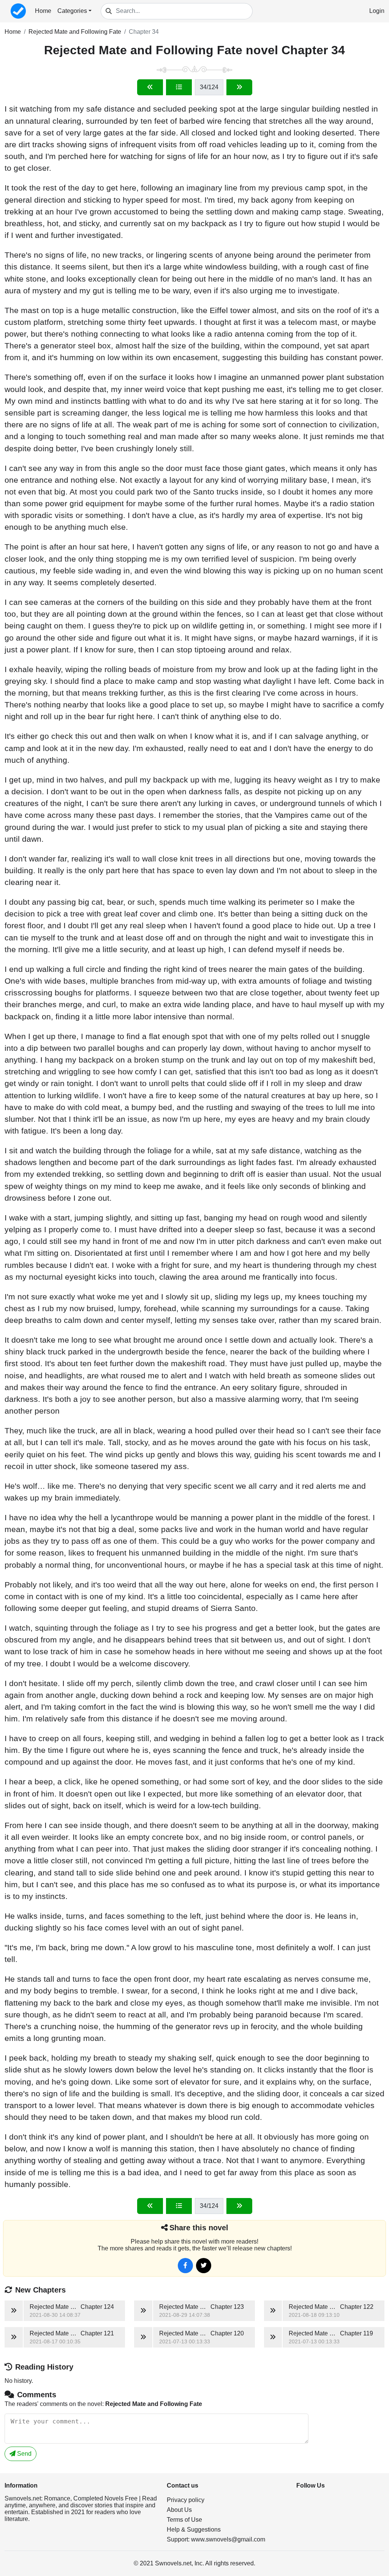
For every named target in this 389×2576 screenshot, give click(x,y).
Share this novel (199, 2228)
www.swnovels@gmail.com (228, 2539)
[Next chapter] (239, 87)
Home (43, 11)
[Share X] (204, 2266)
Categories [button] (72, 11)
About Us (179, 2510)
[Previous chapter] (150, 87)
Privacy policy (186, 2500)
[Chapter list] (179, 87)
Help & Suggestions (194, 2530)
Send (24, 2454)
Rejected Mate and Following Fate (75, 32)
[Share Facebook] (185, 2266)
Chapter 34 (144, 32)
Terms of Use (184, 2520)
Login (377, 11)
